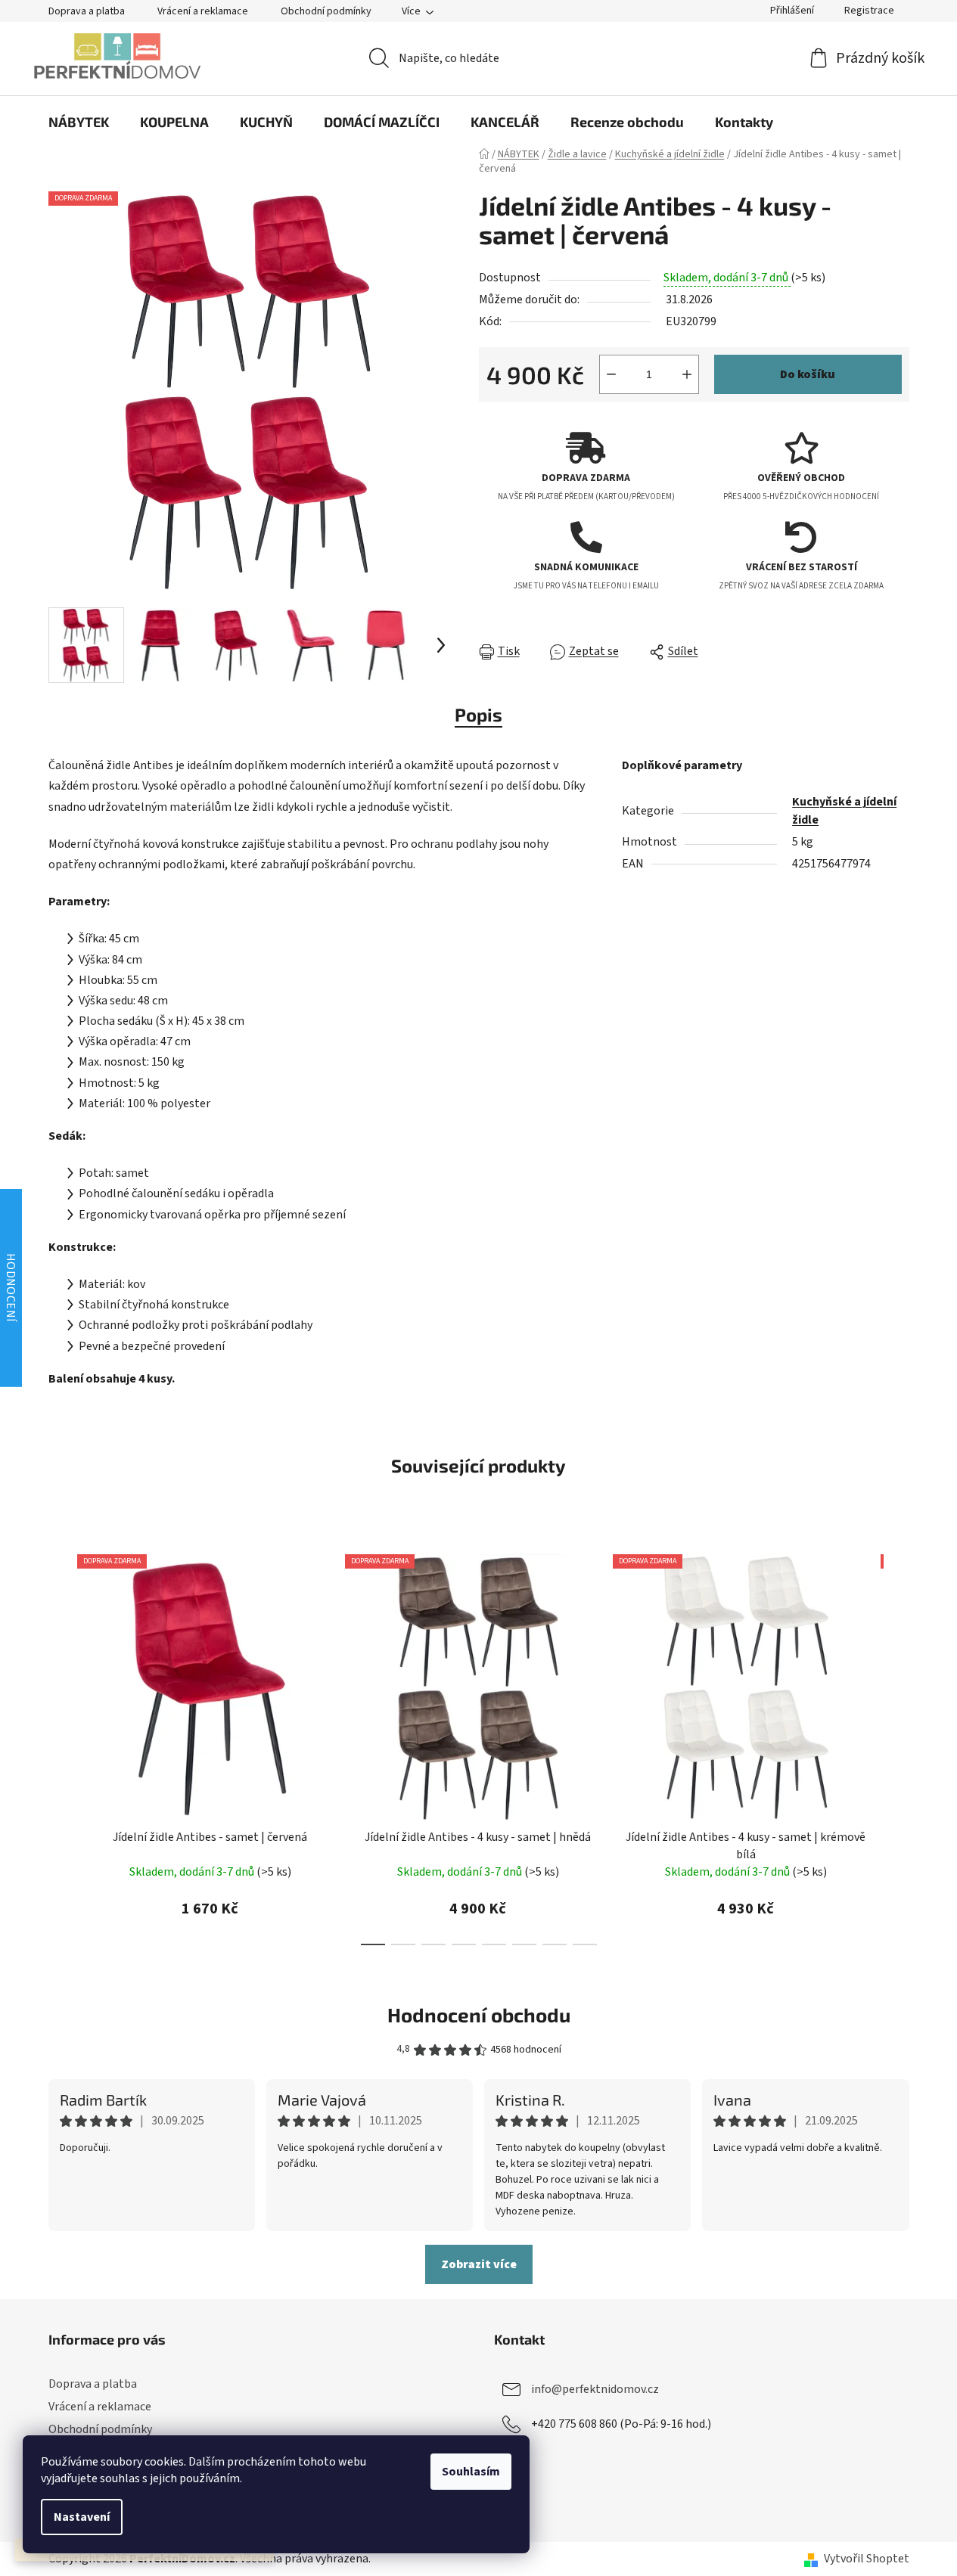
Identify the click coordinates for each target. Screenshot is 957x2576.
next (897, 1745)
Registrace (869, 11)
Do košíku (808, 374)
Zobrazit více (479, 2264)
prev (61, 1745)
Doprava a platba (87, 11)
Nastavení (82, 2517)
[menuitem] (79, 122)
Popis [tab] (478, 714)
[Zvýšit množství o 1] (687, 374)
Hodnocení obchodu (479, 2014)
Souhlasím (471, 2472)
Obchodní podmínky (326, 11)
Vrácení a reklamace (203, 11)
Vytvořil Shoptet (867, 2559)
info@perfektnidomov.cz (595, 2389)
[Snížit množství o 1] (611, 374)
